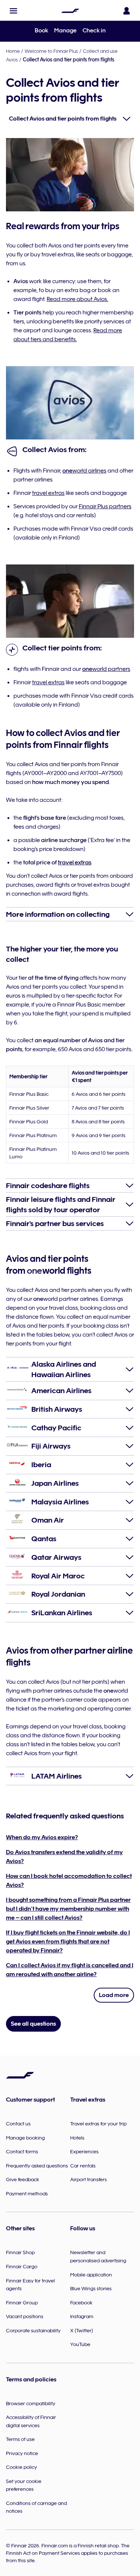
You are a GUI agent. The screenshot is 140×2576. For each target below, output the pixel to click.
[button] (13, 11)
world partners (106, 669)
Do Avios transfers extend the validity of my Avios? (64, 1857)
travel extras (48, 493)
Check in (94, 31)
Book (41, 31)
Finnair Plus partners (105, 506)
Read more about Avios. (77, 299)
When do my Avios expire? (42, 1837)
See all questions (33, 2024)
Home (13, 51)
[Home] (70, 11)
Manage (65, 31)
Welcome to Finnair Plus (51, 51)
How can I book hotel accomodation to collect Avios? (69, 1881)
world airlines (84, 471)
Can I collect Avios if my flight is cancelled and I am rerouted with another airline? (70, 1970)
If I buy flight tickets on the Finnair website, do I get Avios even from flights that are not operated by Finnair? (68, 1942)
